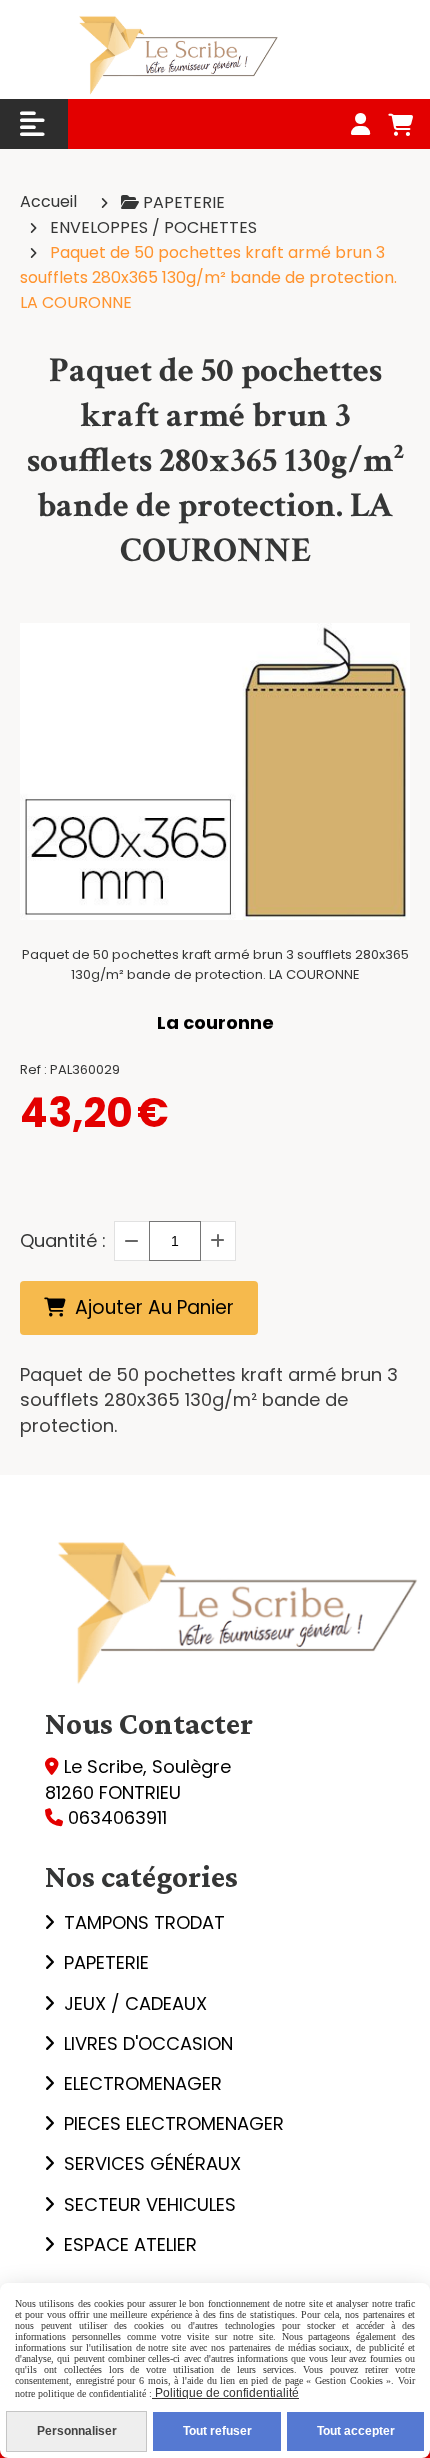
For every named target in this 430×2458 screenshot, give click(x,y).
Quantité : (63, 1240)
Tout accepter (356, 2431)
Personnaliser (77, 2431)
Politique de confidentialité (225, 2393)
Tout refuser (217, 2431)
